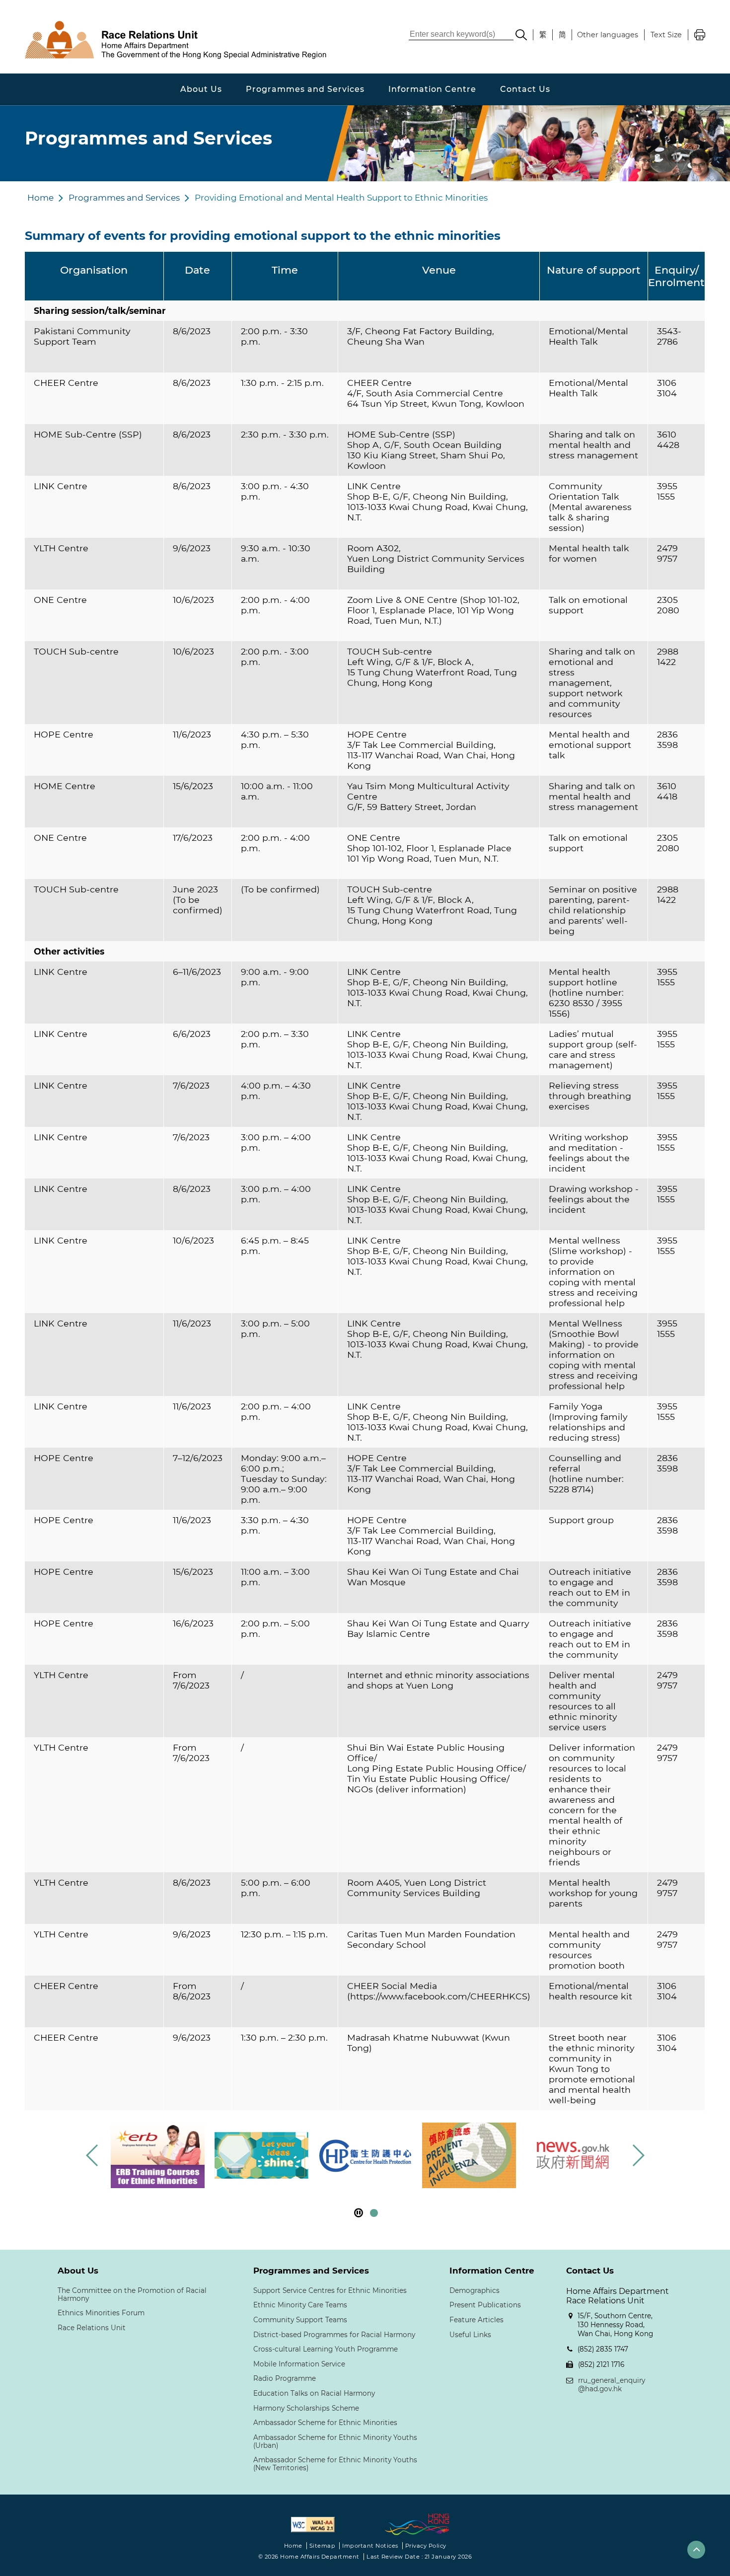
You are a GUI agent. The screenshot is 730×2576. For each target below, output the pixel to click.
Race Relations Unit (92, 2328)
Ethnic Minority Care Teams (300, 2305)
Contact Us (525, 89)
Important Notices (370, 2546)
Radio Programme (285, 2378)
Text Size (666, 35)
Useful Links (470, 2335)
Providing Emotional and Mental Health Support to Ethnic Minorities (341, 198)
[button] (638, 2155)
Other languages (608, 35)
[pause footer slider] (359, 2213)
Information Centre (432, 89)
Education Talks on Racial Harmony (314, 2393)
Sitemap (323, 2546)
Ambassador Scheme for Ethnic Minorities (325, 2423)
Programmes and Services (305, 89)
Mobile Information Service (299, 2364)
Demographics (474, 2290)
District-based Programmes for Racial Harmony (334, 2335)
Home (40, 198)
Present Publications (485, 2305)
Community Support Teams (300, 2320)
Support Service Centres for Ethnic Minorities (330, 2290)
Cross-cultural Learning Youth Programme (326, 2349)
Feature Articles (476, 2320)
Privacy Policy (426, 2546)
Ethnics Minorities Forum (101, 2313)
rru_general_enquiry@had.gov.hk (612, 2385)
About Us (201, 89)
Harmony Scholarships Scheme (306, 2408)
